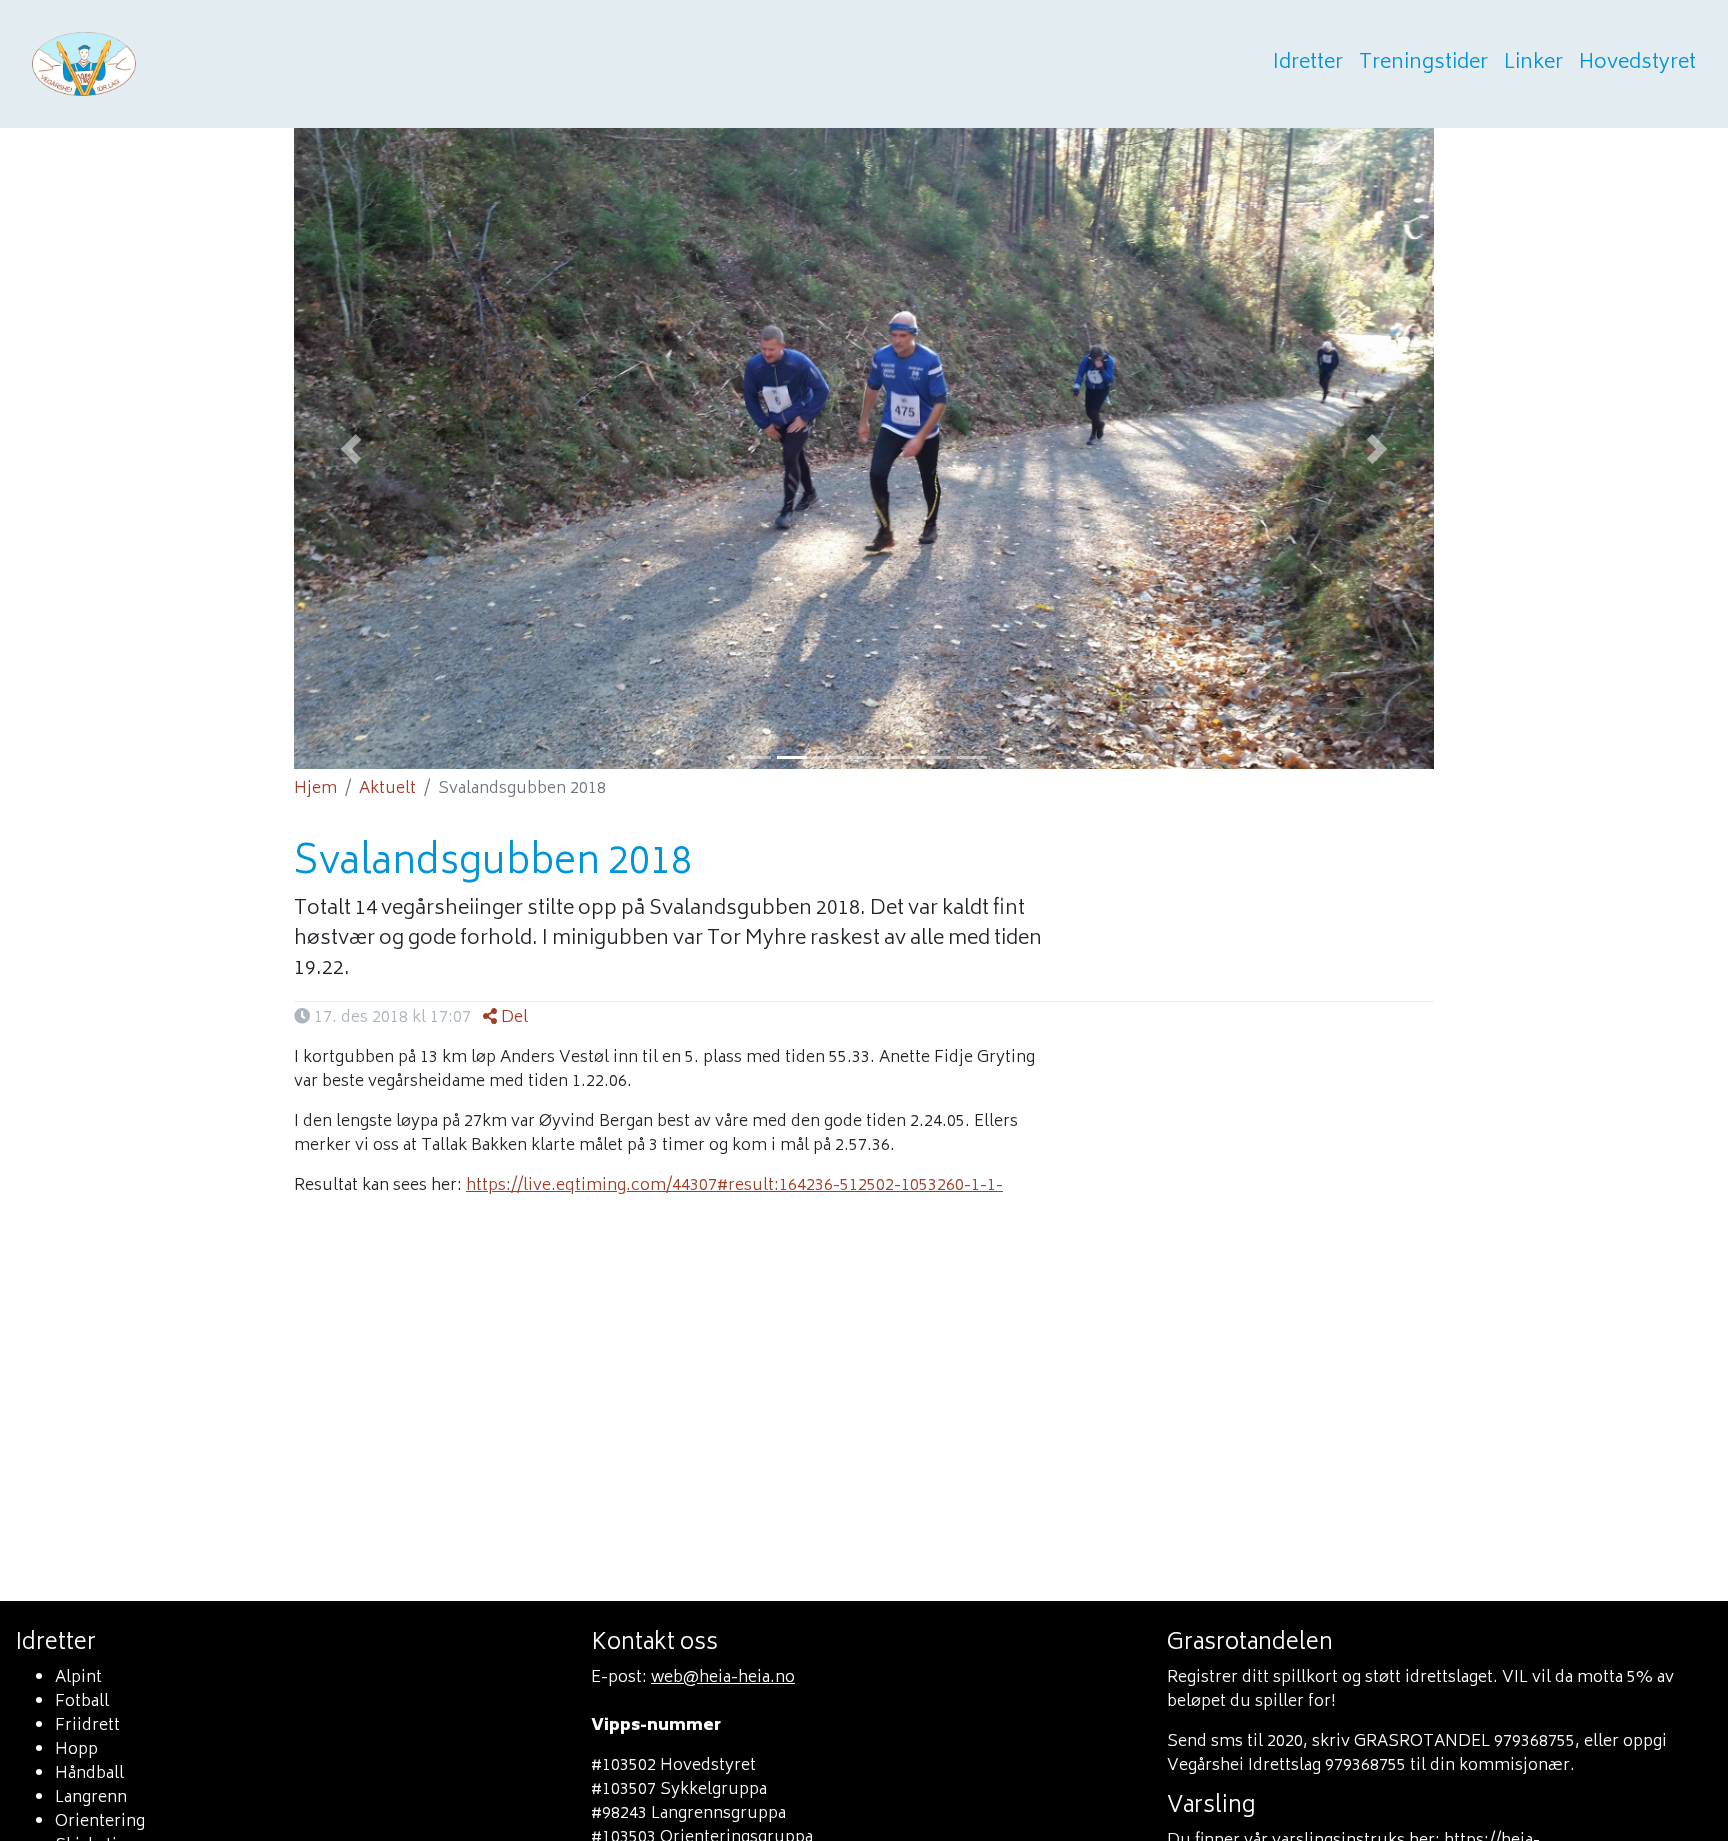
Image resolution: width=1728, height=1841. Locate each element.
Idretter (1308, 64)
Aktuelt (387, 789)
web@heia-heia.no (723, 1678)
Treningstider (1423, 64)
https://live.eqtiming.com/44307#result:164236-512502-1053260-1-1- (734, 1186)
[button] (351, 448)
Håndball (89, 1774)
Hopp (76, 1750)
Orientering (100, 1822)
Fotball (82, 1702)
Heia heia (182, 64)
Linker (1533, 64)
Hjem (315, 789)
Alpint (78, 1678)
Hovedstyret (1637, 64)
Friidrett (87, 1726)
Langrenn (91, 1798)
